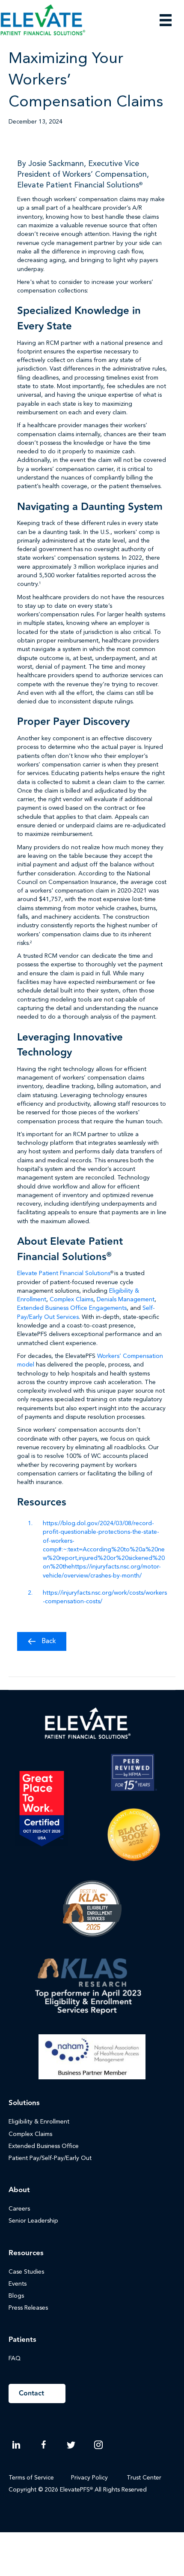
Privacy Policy (89, 2478)
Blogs (16, 2296)
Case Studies (26, 2272)
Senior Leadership (33, 2221)
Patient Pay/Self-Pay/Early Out (50, 2158)
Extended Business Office (44, 2146)
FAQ (15, 2359)
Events (18, 2284)
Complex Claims (71, 1300)
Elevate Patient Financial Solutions (64, 1273)
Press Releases (28, 2308)
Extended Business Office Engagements (72, 1308)
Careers (19, 2209)
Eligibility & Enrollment (39, 2122)
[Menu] (166, 20)
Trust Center (145, 2478)
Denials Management (126, 1300)
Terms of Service (31, 2478)
